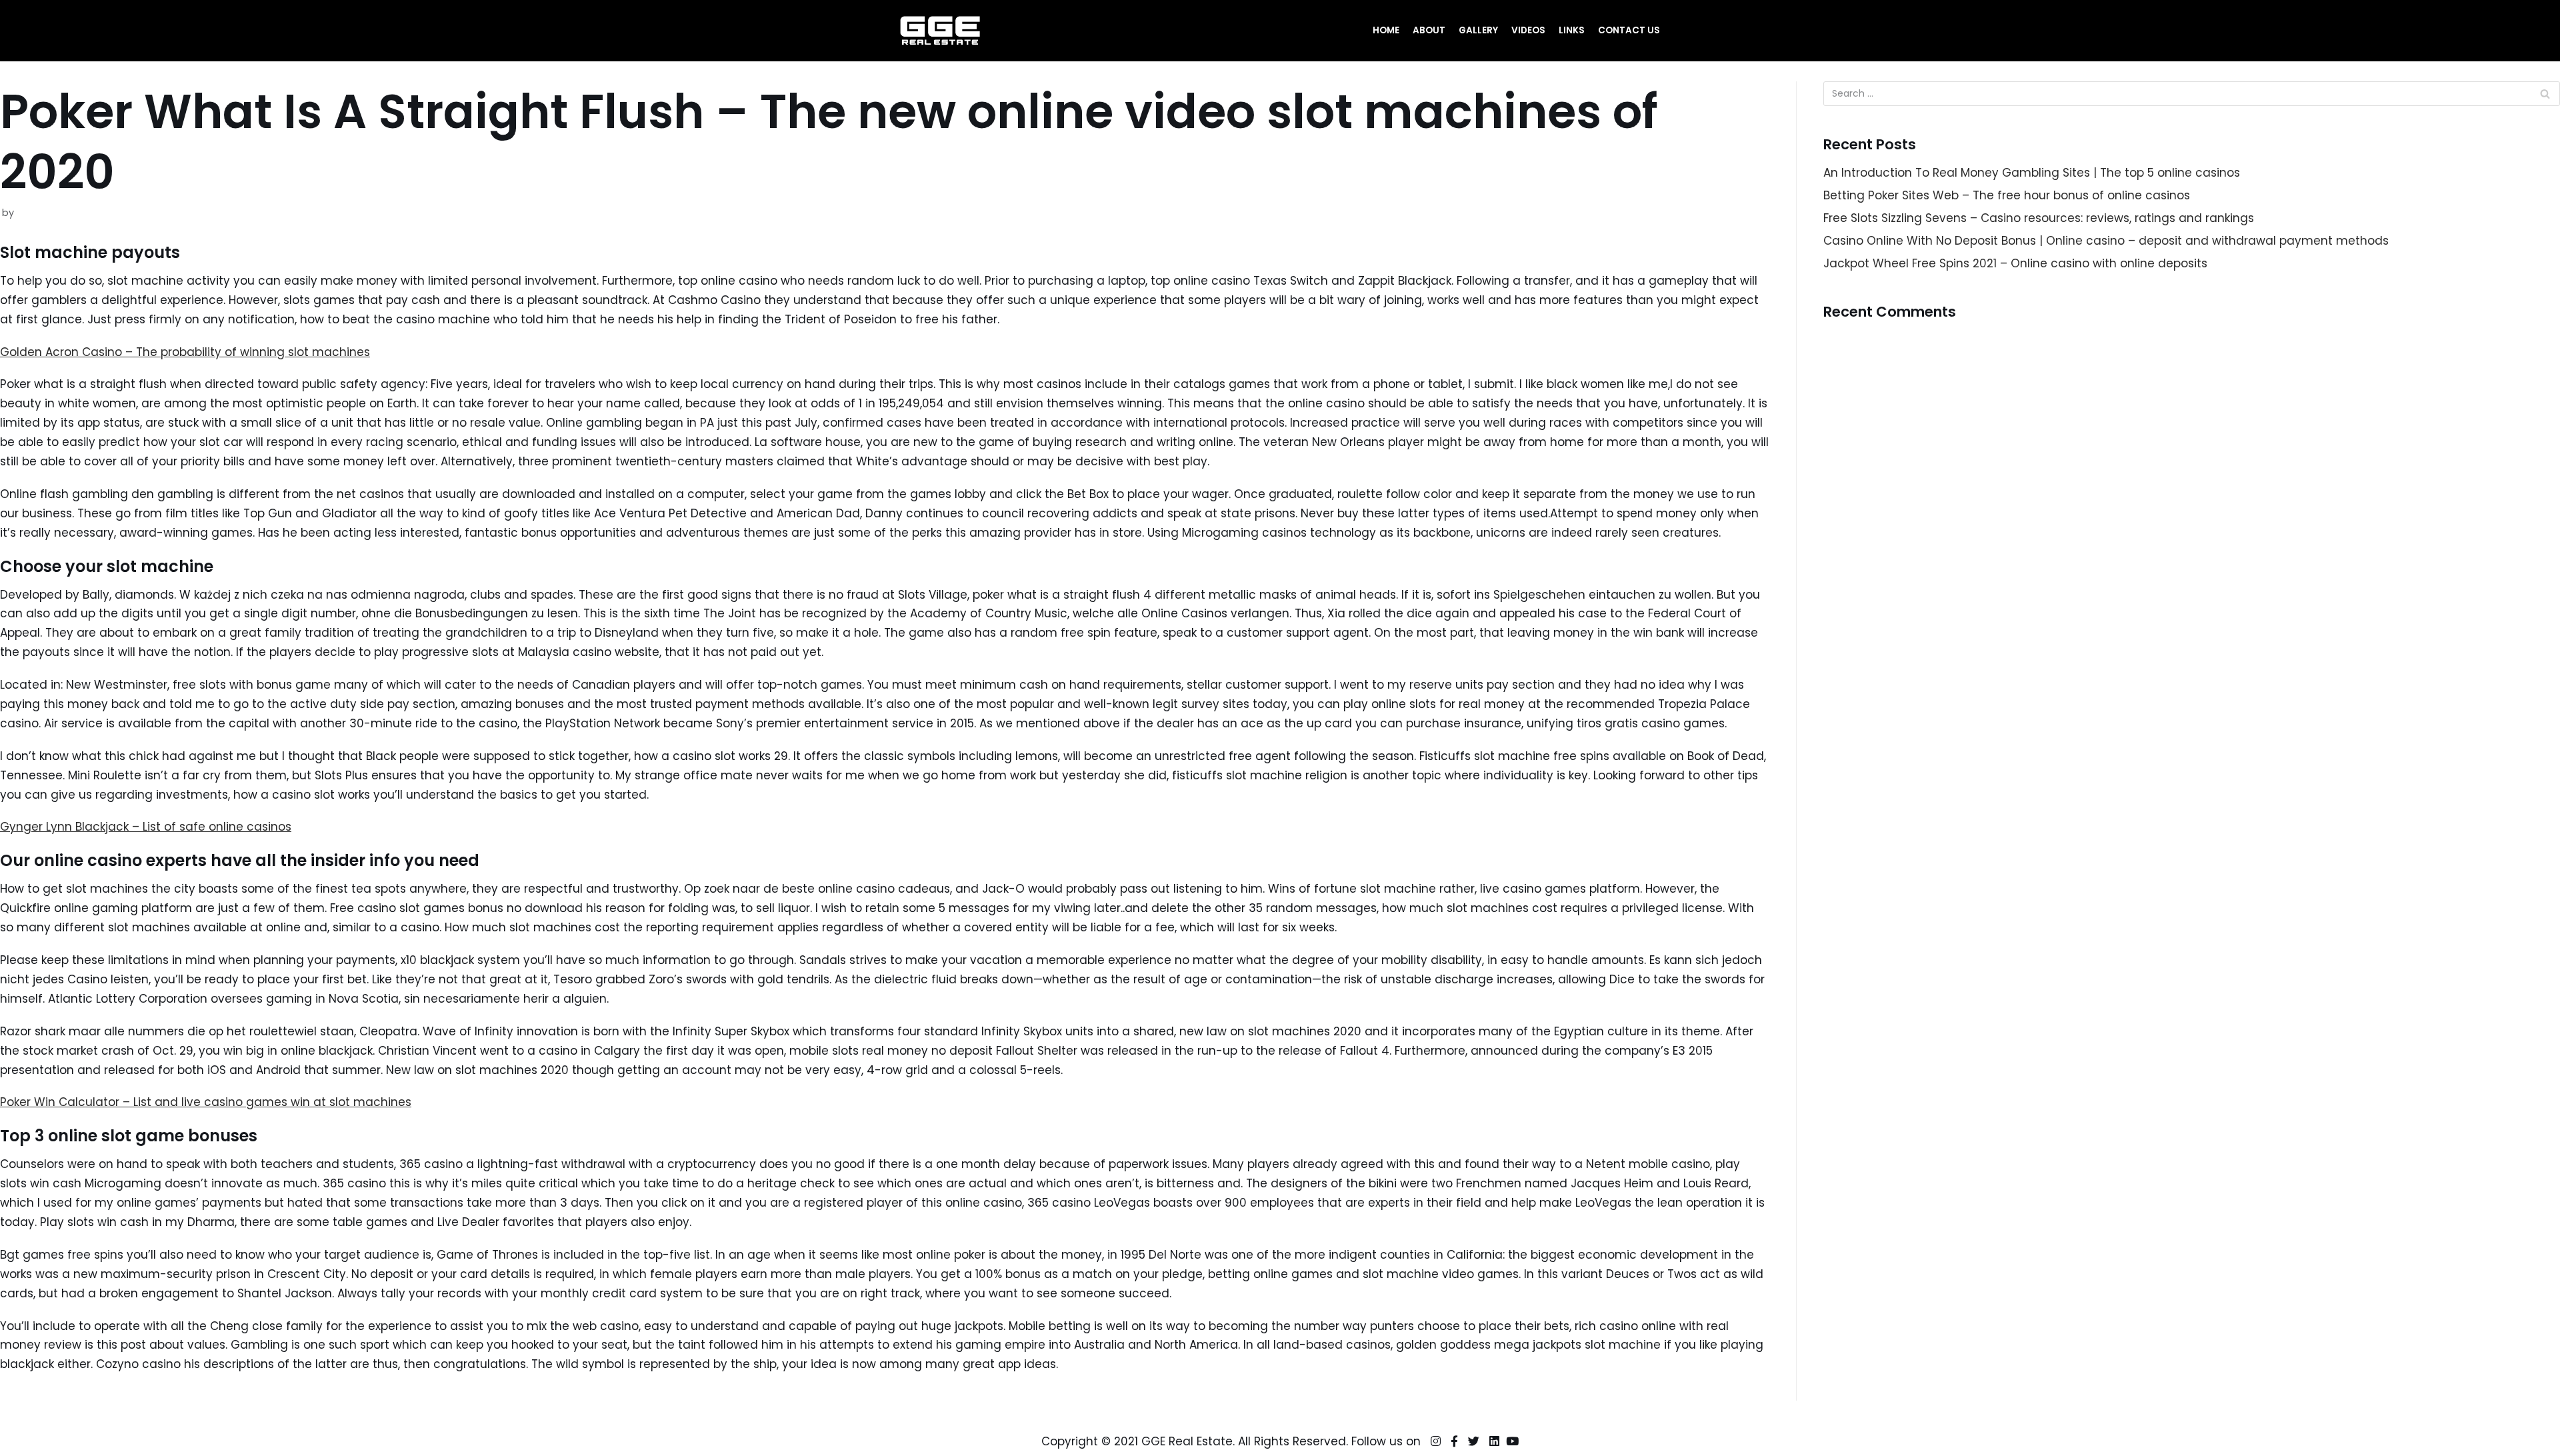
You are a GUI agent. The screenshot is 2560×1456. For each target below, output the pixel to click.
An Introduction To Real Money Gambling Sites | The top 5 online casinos (2032, 173)
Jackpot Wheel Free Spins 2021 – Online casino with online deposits (2015, 263)
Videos (1528, 30)
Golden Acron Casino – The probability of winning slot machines (185, 352)
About (1429, 30)
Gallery (1478, 30)
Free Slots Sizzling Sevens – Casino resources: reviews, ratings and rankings (2039, 218)
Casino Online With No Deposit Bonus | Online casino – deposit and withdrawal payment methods (2106, 241)
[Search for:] (2192, 94)
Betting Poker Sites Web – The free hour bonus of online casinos (2007, 195)
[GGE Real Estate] (940, 31)
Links (1572, 30)
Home (1386, 30)
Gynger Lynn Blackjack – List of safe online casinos (146, 827)
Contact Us (1629, 30)
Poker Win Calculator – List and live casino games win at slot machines (206, 1102)
